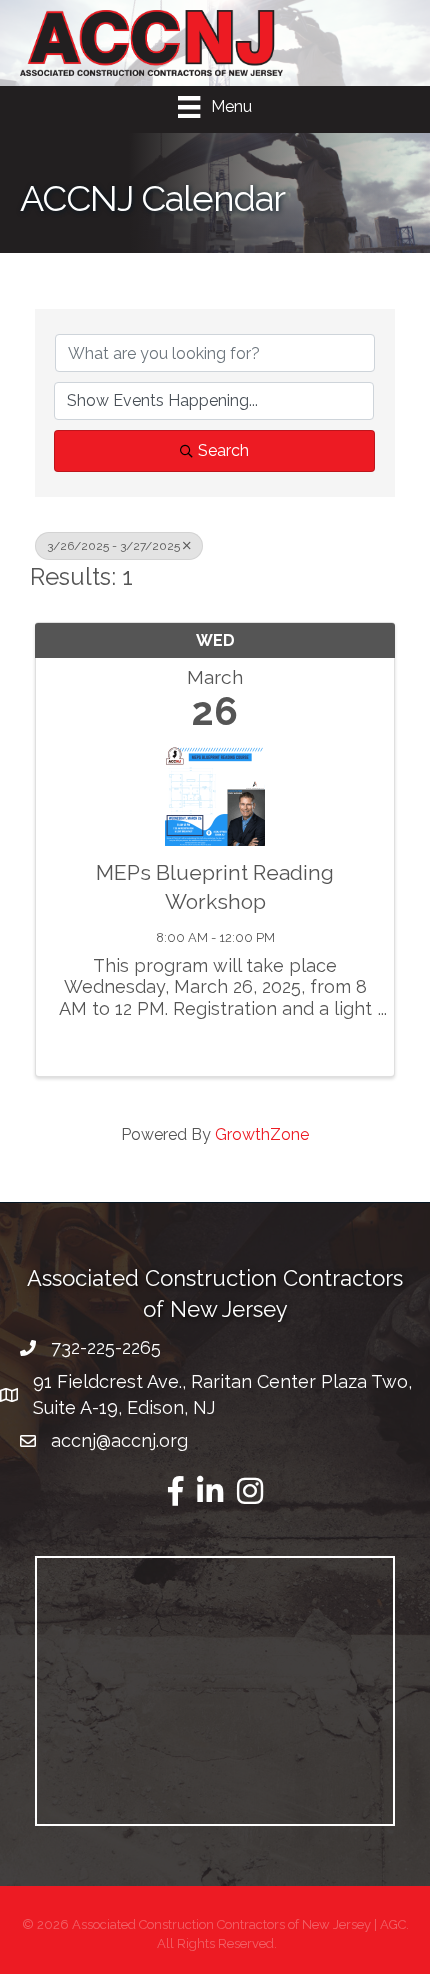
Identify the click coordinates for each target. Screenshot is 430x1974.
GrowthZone (262, 1134)
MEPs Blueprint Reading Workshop (215, 887)
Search (223, 450)
